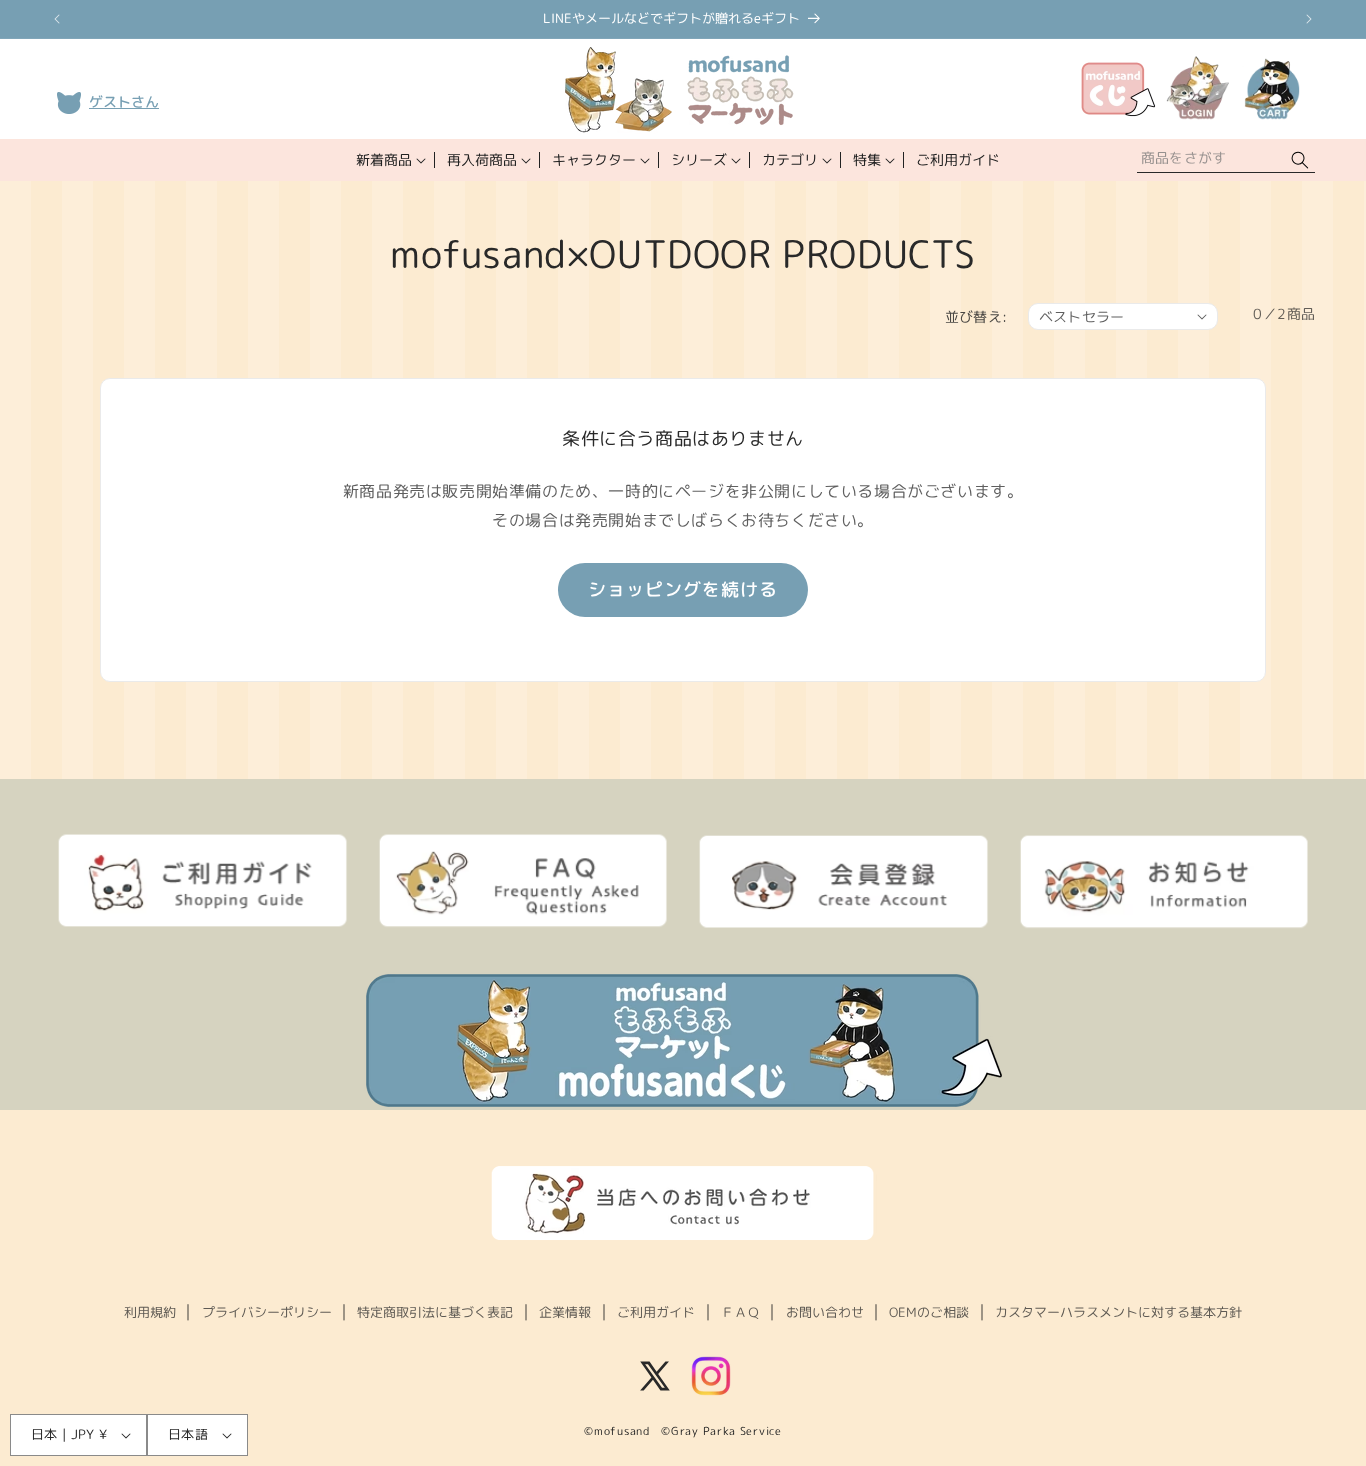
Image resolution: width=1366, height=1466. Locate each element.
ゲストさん (124, 101)
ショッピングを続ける (683, 589)
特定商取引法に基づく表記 (435, 1312)
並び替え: (976, 316)
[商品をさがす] (1300, 160)
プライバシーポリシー (267, 1312)
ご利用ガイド (656, 1312)
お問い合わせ (825, 1312)
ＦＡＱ (740, 1312)
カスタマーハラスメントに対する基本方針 (1118, 1312)
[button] (389, 160)
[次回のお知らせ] (1309, 19)
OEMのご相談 (929, 1312)
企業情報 (565, 1312)
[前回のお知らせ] (57, 19)
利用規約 (150, 1312)
